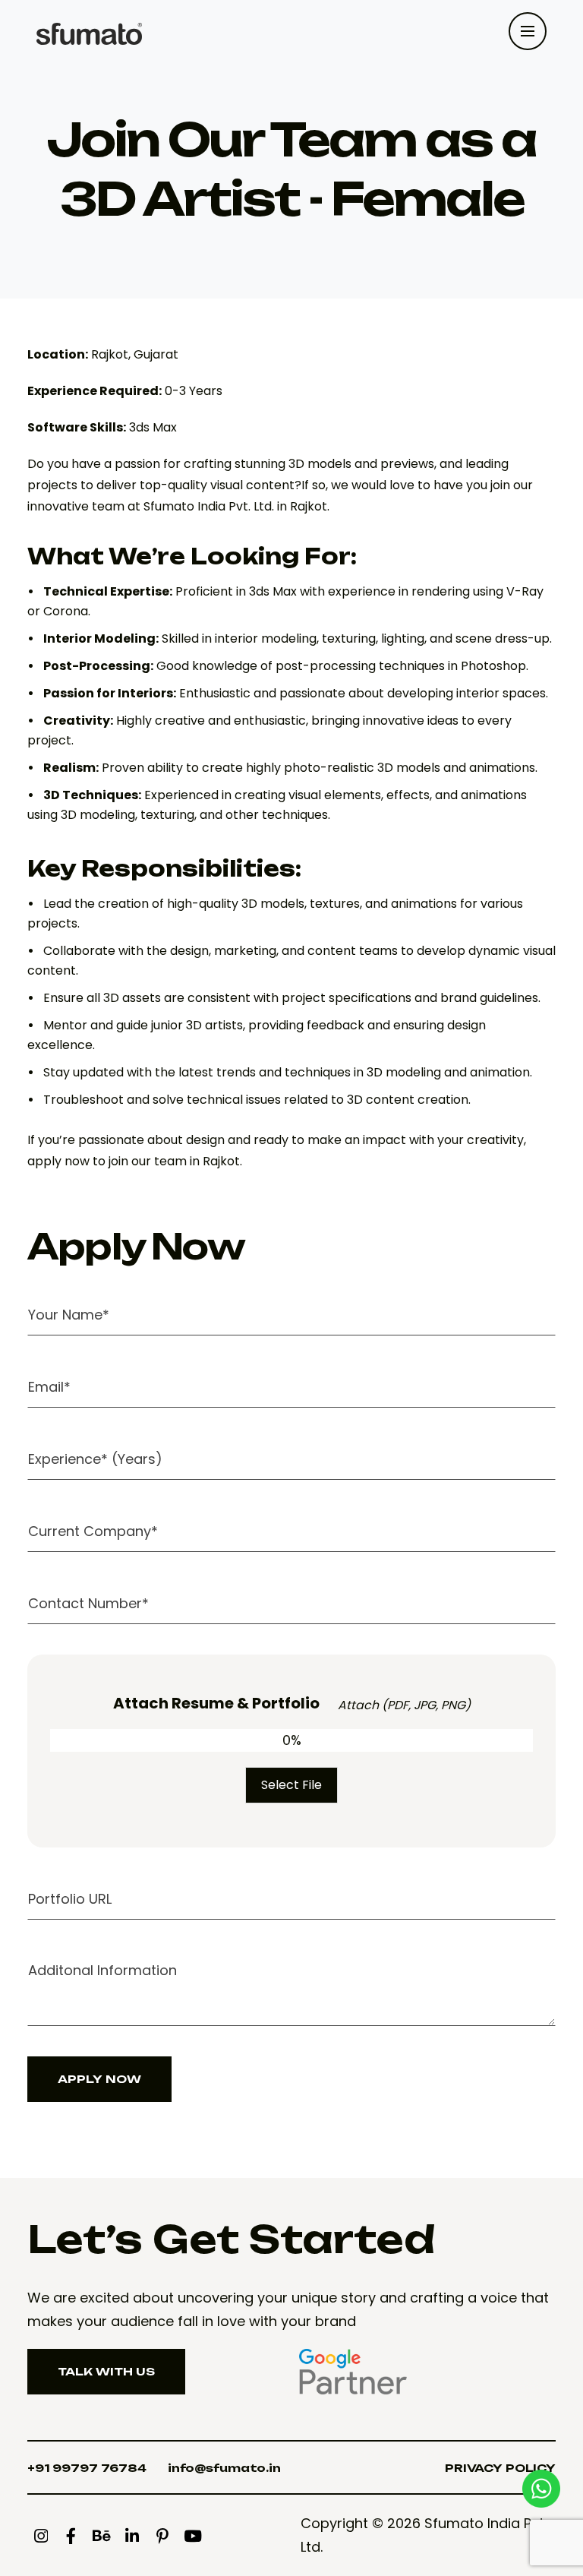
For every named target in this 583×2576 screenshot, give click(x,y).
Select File (291, 1785)
